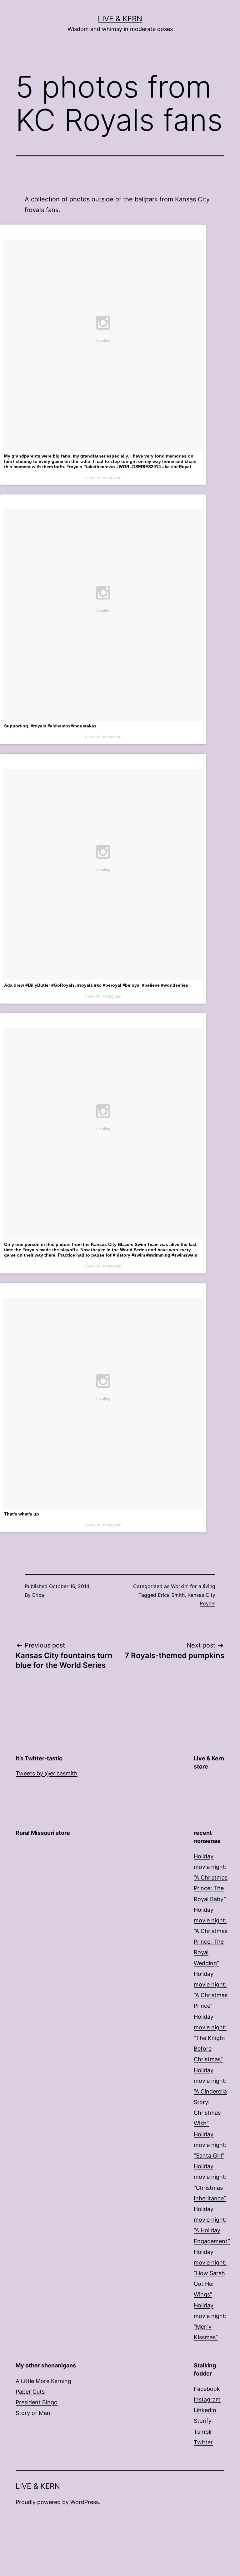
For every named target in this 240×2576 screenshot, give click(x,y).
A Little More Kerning (43, 2381)
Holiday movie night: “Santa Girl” (210, 2145)
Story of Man (33, 2413)
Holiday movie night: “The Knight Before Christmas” (210, 2038)
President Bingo (37, 2402)
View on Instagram (103, 478)
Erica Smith (171, 1595)
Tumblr (203, 2432)
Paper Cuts (30, 2392)
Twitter (203, 2442)
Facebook (207, 2389)
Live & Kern (120, 19)
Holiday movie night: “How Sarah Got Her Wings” (210, 2273)
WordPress (85, 2502)
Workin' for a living (193, 1586)
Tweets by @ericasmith (47, 1773)
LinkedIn (205, 2410)
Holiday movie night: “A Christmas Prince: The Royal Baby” (211, 1878)
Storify (203, 2421)
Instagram (207, 2399)
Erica (38, 1595)
